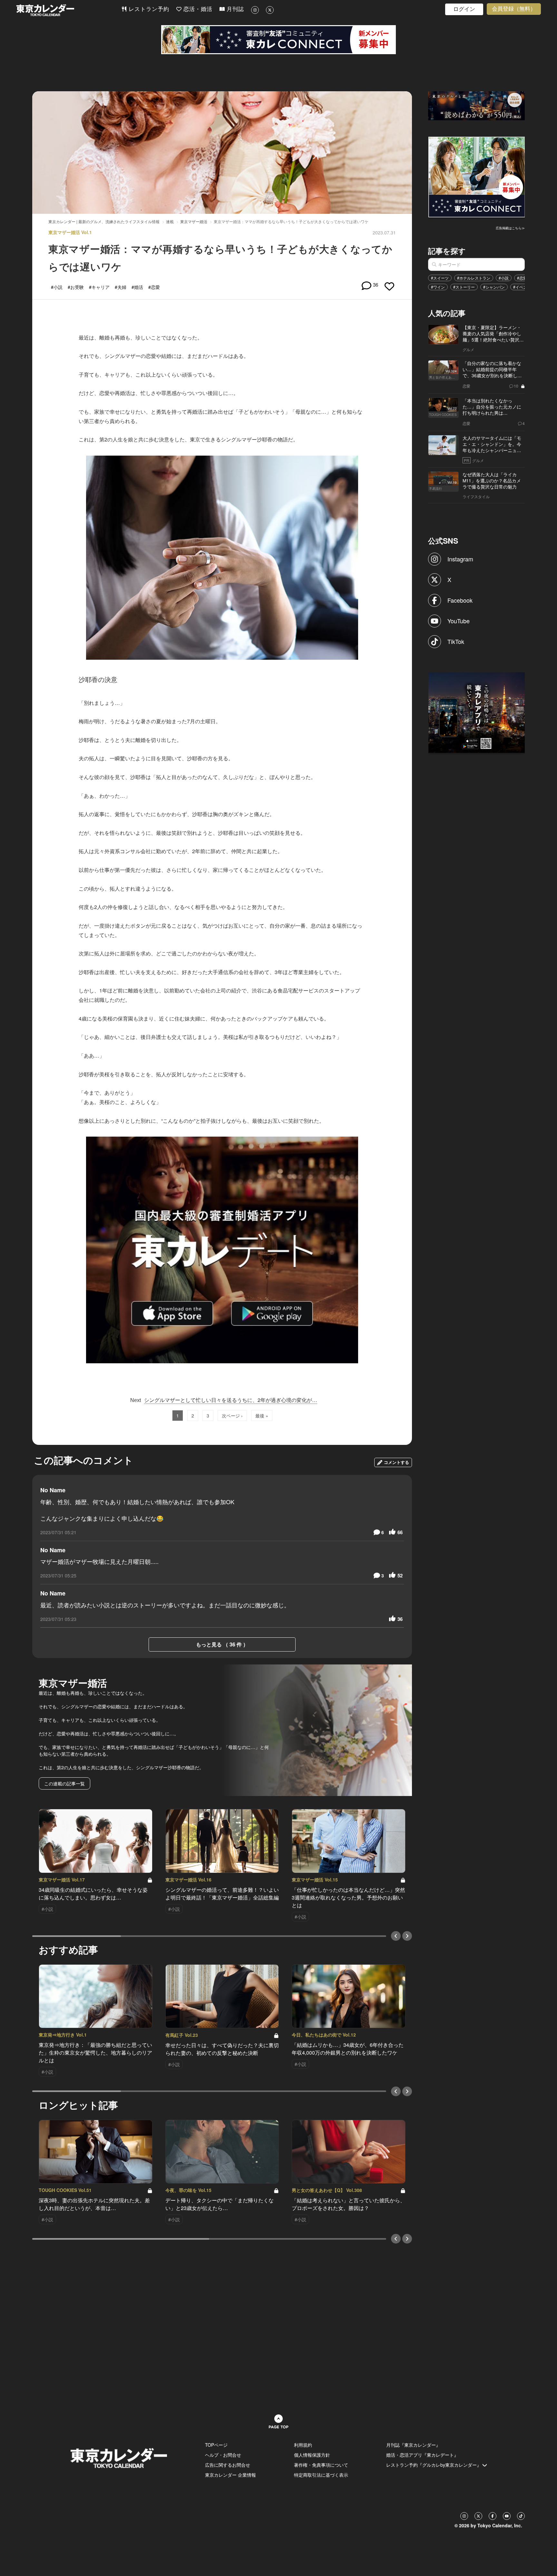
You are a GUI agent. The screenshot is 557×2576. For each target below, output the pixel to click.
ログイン (464, 9)
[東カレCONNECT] (278, 40)
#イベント (522, 287)
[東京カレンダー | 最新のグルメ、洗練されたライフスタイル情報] (69, 10)
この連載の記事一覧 (64, 1783)
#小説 (504, 278)
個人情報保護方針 (312, 2455)
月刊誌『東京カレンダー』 (413, 2445)
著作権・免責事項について (321, 2465)
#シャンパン (494, 287)
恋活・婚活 (197, 9)
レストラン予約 (148, 9)
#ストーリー (464, 287)
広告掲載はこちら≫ (510, 228)
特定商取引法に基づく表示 (321, 2475)
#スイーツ (440, 278)
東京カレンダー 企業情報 (230, 2475)
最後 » (262, 1416)
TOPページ (216, 2445)
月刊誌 (234, 9)
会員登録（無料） (514, 9)
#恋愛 (522, 278)
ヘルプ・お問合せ (223, 2455)
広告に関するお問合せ (228, 2465)
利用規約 (303, 2445)
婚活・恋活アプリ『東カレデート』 (422, 2455)
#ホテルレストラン (474, 278)
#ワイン (438, 287)
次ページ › (232, 1416)
